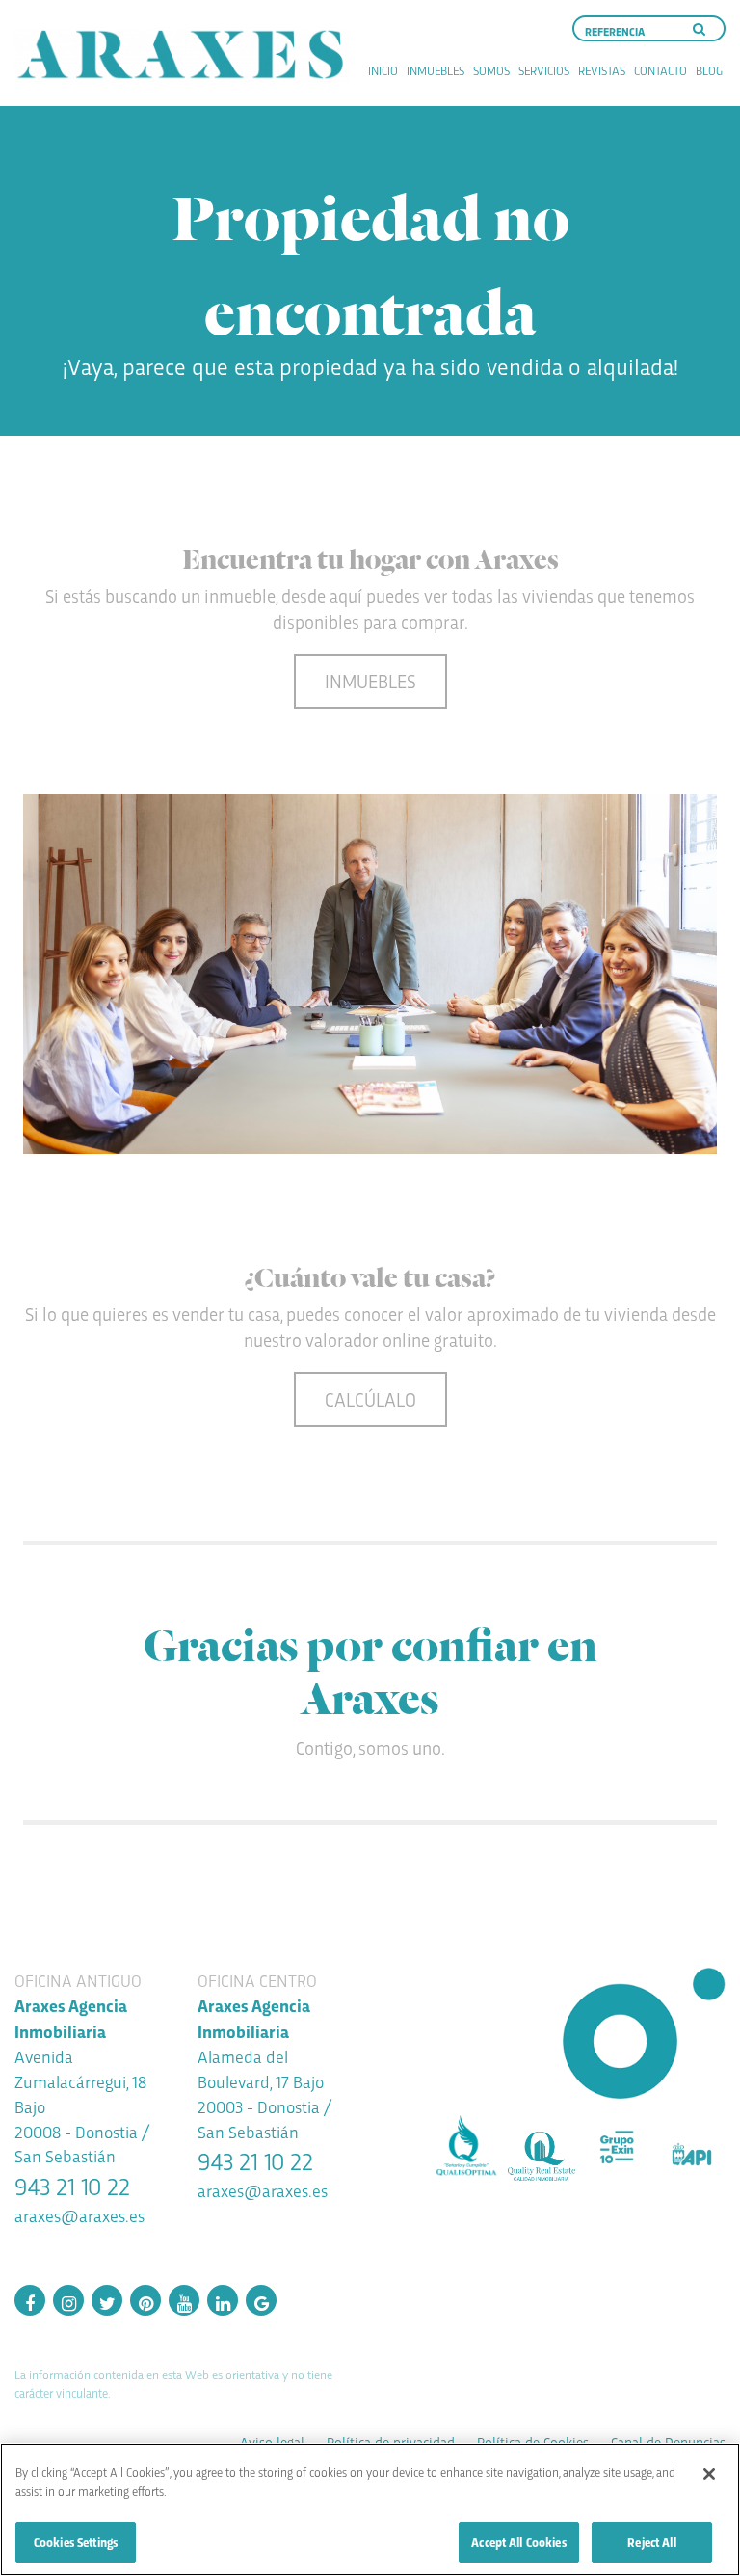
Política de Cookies (533, 2442)
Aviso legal (272, 2442)
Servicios (544, 70)
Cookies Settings (76, 2542)
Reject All (651, 2542)
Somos (491, 70)
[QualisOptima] (466, 2147)
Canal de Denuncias (668, 2442)
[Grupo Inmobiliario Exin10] (617, 2147)
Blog (709, 70)
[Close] (709, 2474)
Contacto (661, 70)
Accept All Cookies (518, 2542)
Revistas (602, 70)
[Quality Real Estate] (542, 2156)
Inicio (383, 70)
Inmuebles (436, 70)
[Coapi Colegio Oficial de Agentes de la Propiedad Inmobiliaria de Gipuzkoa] (692, 2155)
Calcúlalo (370, 1399)
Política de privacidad (391, 2442)
